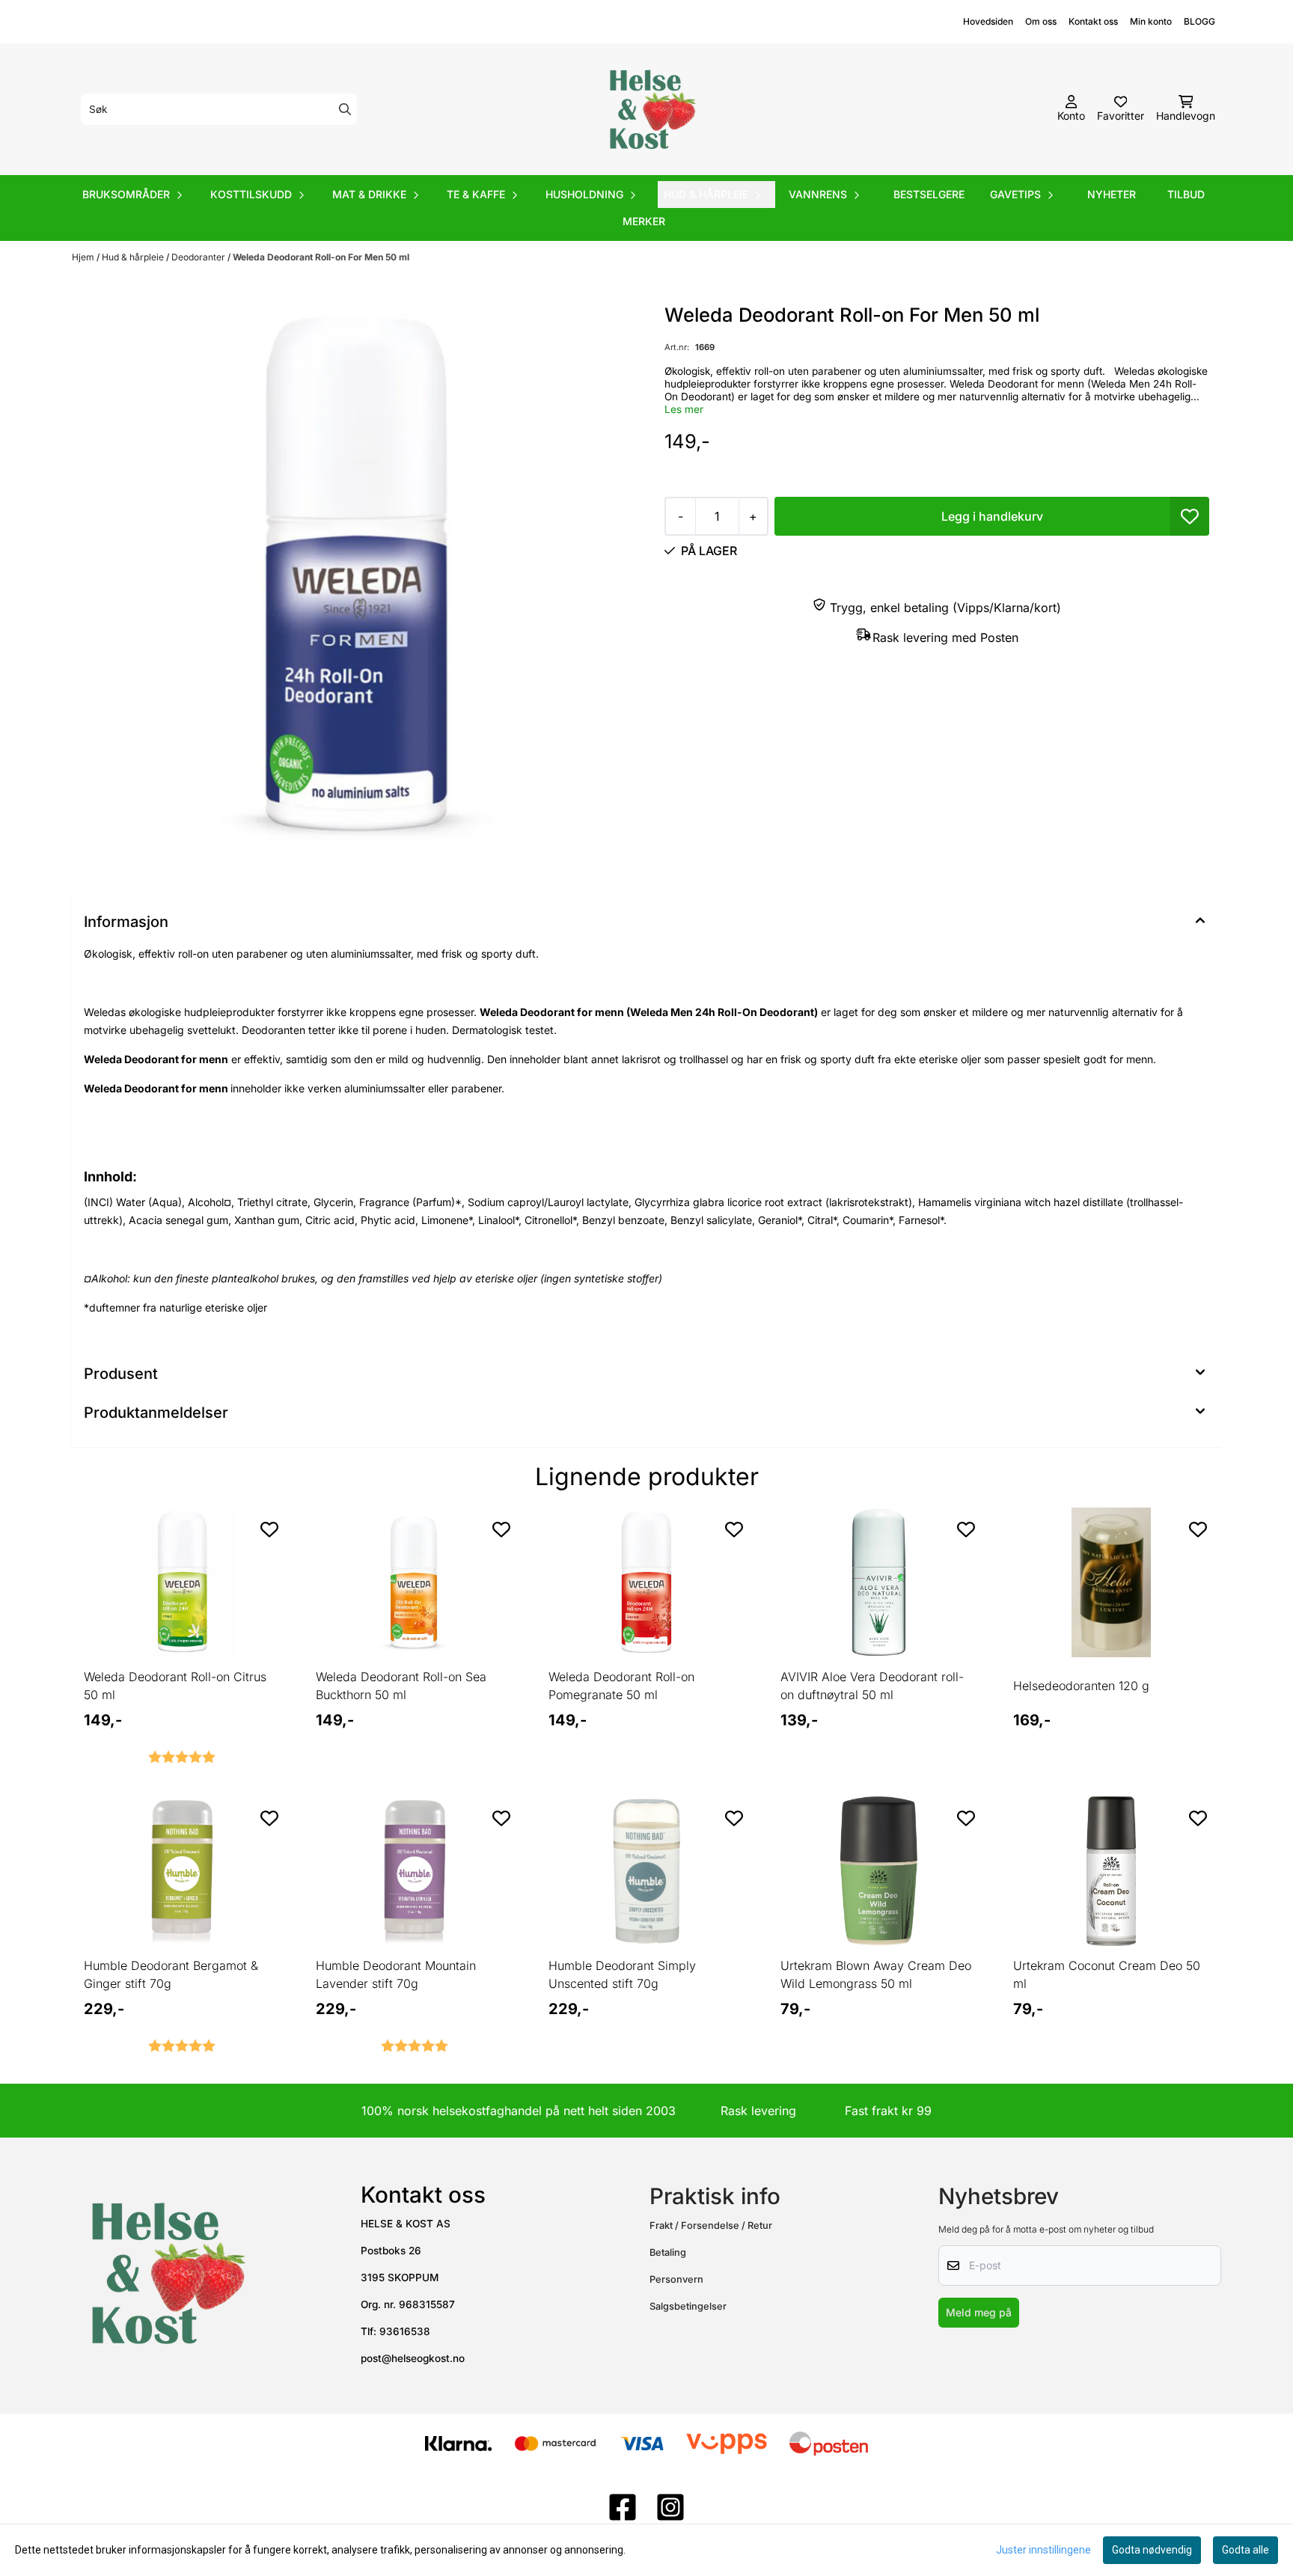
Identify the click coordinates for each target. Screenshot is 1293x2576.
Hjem (84, 257)
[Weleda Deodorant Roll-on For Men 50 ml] (356, 585)
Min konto (1151, 21)
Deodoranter (199, 257)
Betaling (668, 2252)
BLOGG (1199, 21)
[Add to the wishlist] (269, 1529)
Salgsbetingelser (688, 2306)
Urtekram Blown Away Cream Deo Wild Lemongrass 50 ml (876, 1974)
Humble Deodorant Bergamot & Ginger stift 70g (171, 1974)
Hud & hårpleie (134, 257)
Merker (644, 221)
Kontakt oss (1093, 21)
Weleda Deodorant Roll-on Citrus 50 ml (175, 1686)
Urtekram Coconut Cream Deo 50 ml (1107, 1974)
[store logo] (651, 109)
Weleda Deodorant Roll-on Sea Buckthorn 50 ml (401, 1686)
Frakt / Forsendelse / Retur (711, 2225)
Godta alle (1245, 2550)
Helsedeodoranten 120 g (1081, 1686)
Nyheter (1112, 194)
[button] (1190, 516)
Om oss (1041, 21)
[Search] (345, 109)
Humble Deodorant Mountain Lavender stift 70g (396, 1974)
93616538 (405, 2331)
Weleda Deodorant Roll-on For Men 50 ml (321, 257)
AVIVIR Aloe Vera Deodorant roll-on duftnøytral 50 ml (872, 1686)
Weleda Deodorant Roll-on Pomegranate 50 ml (621, 1686)
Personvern (676, 2279)
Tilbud (1186, 194)
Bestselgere (929, 194)
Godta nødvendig (1152, 2550)
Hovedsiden (988, 21)
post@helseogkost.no (413, 2358)
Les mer (684, 409)
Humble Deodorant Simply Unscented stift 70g (622, 1974)
